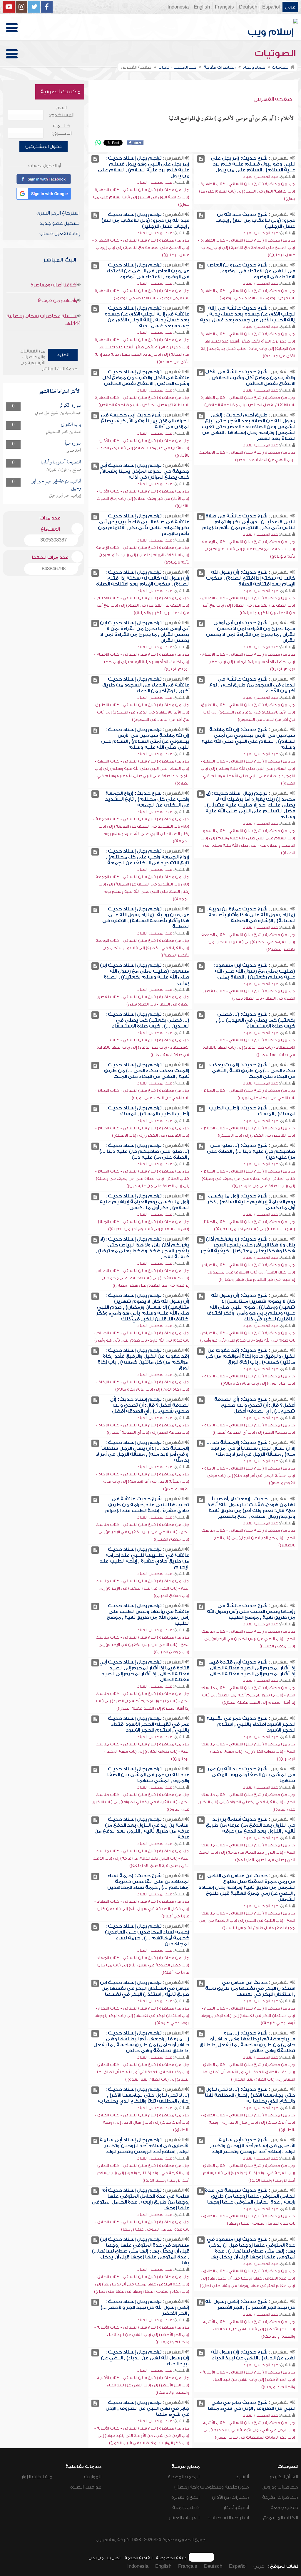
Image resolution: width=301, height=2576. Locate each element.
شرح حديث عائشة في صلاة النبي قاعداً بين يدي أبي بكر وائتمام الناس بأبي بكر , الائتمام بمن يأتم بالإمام (249, 522)
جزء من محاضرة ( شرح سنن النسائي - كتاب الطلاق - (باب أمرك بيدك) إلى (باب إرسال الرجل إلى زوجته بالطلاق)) (248, 2122)
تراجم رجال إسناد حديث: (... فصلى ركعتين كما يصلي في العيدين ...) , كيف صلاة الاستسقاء (148, 1020)
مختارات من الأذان (230, 2497)
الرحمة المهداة (184, 2477)
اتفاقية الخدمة (139, 2558)
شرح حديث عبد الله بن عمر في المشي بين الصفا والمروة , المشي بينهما (251, 1775)
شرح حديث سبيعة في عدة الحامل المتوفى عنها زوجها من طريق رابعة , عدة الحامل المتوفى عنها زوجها (250, 2196)
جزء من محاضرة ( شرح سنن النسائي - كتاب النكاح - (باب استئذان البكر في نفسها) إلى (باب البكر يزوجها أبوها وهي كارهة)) (248, 2016)
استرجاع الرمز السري (58, 213)
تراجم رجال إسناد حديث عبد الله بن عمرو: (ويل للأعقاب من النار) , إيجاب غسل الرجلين (145, 220)
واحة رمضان (187, 2487)
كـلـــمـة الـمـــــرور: (62, 130)
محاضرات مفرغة (280, 2497)
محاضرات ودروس (280, 2487)
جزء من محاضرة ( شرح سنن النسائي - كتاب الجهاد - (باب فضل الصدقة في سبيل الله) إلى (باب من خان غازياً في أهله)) (142, 1909)
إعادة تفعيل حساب (60, 234)
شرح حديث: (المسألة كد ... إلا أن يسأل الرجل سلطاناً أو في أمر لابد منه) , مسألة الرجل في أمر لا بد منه (251, 1448)
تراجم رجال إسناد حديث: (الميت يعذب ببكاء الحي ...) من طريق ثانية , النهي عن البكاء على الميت (147, 1071)
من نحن (96, 2558)
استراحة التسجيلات (229, 2518)
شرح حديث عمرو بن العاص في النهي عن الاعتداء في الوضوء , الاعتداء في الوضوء (251, 271)
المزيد (63, 355)
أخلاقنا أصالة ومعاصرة (54, 285)
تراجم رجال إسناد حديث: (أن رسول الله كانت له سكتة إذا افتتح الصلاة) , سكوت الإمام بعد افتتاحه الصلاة (143, 578)
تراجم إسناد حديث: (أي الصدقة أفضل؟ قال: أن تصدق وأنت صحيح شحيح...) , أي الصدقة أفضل (149, 1405)
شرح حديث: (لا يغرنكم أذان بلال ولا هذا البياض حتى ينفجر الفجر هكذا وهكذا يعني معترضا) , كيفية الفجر (248, 1245)
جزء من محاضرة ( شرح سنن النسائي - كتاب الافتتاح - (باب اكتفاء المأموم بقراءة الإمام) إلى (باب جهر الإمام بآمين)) (248, 662)
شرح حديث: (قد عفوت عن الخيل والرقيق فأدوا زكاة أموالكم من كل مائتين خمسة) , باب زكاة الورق (250, 1356)
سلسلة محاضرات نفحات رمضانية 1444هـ (44, 320)
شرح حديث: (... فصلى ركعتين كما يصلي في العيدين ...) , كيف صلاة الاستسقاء (255, 1020)
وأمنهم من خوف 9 (58, 301)
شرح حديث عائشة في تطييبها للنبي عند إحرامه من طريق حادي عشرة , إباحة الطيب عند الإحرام (147, 1505)
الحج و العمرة (185, 2497)
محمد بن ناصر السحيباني (63, 432)
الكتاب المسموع (281, 2518)
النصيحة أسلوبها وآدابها (61, 462)
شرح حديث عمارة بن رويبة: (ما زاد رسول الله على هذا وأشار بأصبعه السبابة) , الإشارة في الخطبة (251, 915)
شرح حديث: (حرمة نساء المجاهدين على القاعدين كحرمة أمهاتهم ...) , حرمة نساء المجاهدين (148, 1882)
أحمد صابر (74, 451)
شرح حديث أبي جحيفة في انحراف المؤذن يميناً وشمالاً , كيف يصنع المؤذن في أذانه (145, 421)
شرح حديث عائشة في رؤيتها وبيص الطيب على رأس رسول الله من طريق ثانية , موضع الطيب (251, 1612)
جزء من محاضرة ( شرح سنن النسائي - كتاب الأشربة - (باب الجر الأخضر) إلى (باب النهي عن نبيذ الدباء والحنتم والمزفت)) (248, 2329)
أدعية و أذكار (236, 2508)
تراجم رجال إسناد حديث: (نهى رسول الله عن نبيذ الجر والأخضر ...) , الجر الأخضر (145, 2307)
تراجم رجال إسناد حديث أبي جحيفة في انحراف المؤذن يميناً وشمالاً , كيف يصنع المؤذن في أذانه (144, 471)
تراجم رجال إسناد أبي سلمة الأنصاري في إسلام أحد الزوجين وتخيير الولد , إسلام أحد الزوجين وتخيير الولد (144, 2146)
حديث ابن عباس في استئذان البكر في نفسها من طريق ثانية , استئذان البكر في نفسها (250, 1988)
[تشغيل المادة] (201, 159)
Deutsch (248, 7)
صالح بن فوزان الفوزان (64, 470)
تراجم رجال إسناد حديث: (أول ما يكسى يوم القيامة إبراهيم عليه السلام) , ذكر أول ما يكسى (144, 1202)
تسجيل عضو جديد (60, 223)
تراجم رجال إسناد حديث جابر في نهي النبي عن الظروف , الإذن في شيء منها (147, 2408)
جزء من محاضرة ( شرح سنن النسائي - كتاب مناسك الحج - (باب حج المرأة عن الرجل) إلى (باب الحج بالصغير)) (248, 1538)
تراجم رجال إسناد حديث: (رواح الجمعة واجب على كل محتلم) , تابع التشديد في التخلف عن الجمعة (148, 857)
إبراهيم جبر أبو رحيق (65, 496)
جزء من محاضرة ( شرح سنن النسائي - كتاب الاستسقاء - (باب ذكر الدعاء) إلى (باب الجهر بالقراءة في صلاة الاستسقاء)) (249, 1047)
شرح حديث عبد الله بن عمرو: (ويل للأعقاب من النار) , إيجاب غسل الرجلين (255, 220)
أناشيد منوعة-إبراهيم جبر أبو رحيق (56, 485)
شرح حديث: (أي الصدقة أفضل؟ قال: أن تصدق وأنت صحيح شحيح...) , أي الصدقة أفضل (255, 1405)
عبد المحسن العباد (261, 177)
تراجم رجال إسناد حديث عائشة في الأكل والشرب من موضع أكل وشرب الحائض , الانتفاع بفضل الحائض (146, 378)
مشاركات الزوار (37, 2477)
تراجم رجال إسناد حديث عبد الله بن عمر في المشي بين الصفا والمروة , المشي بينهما (148, 1775)
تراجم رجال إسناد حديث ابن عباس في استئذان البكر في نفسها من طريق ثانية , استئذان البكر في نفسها (145, 1988)
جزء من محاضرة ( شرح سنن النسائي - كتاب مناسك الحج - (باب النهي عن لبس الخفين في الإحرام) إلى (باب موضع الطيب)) (142, 1532)
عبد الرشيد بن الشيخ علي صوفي (58, 413)
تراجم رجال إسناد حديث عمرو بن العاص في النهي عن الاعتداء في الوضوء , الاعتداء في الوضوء (148, 271)
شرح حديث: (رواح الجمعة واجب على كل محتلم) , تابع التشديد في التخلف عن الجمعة (147, 799)
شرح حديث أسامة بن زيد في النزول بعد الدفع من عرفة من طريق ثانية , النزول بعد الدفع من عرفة (250, 1825)
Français (224, 7)
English (202, 7)
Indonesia (178, 7)
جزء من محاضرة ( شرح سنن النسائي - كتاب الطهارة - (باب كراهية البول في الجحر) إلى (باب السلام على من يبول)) (247, 191)
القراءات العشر (184, 2518)
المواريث (93, 2477)
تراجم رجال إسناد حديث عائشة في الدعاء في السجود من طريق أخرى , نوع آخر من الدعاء (146, 685)
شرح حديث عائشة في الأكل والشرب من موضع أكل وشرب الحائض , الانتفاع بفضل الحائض (250, 378)
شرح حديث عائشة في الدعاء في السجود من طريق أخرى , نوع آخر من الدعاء (252, 685)
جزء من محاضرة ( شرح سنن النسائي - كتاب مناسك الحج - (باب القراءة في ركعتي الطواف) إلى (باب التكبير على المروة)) (247, 1802)
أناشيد (242, 2477)
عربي (290, 7)
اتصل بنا (114, 2558)
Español (271, 7)
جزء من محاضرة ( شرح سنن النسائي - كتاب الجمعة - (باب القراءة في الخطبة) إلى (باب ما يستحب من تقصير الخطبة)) (247, 942)
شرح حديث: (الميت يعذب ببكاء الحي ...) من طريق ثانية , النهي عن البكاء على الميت (252, 1071)
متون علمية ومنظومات (225, 2487)
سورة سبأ (73, 444)
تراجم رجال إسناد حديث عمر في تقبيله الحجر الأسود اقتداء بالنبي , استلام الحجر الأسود (149, 1724)
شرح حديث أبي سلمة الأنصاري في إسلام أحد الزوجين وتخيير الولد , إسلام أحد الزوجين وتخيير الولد (252, 2146)
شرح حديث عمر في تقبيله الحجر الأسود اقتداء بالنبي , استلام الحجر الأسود (251, 1724)
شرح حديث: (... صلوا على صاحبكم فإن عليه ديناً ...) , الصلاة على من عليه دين (251, 1151)
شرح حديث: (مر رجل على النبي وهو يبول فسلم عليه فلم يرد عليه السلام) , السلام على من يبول (253, 164)
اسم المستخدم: (62, 111)
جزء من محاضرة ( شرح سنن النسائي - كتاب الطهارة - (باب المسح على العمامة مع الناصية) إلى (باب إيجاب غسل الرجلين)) (247, 248)
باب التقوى (71, 425)
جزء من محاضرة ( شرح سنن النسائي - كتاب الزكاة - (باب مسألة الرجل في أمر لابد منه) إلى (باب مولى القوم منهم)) (249, 1476)
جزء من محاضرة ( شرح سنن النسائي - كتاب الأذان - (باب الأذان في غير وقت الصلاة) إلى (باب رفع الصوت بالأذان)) (143, 448)
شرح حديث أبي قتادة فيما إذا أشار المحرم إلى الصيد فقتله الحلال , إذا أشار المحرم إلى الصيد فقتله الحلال (251, 1668)
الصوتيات (276, 53)
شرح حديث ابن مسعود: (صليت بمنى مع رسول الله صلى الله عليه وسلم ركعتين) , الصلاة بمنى (255, 971)
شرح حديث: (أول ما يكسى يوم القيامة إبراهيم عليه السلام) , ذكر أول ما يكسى (251, 1202)
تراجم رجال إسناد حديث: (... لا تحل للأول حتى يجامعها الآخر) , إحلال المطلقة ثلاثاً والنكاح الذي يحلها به (143, 2095)
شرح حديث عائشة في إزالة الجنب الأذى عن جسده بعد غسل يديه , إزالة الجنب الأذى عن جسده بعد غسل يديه (248, 314)
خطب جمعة (284, 2508)
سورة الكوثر (70, 406)
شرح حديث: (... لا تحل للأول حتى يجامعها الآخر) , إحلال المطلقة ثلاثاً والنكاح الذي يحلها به (250, 2095)
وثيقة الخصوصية (171, 2558)
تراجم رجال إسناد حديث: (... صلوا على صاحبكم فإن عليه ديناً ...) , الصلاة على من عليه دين (144, 1151)
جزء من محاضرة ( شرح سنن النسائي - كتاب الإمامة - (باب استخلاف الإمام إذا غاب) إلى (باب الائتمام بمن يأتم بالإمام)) (247, 549)
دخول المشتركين (44, 146)
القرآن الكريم (284, 2477)
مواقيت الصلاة (86, 2487)
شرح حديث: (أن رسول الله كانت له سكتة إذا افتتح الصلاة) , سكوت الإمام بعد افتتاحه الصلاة (251, 578)
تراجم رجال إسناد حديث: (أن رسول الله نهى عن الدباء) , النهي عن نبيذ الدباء (145, 2358)
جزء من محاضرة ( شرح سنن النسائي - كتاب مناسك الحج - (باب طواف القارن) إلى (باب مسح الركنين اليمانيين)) (248, 1751)
